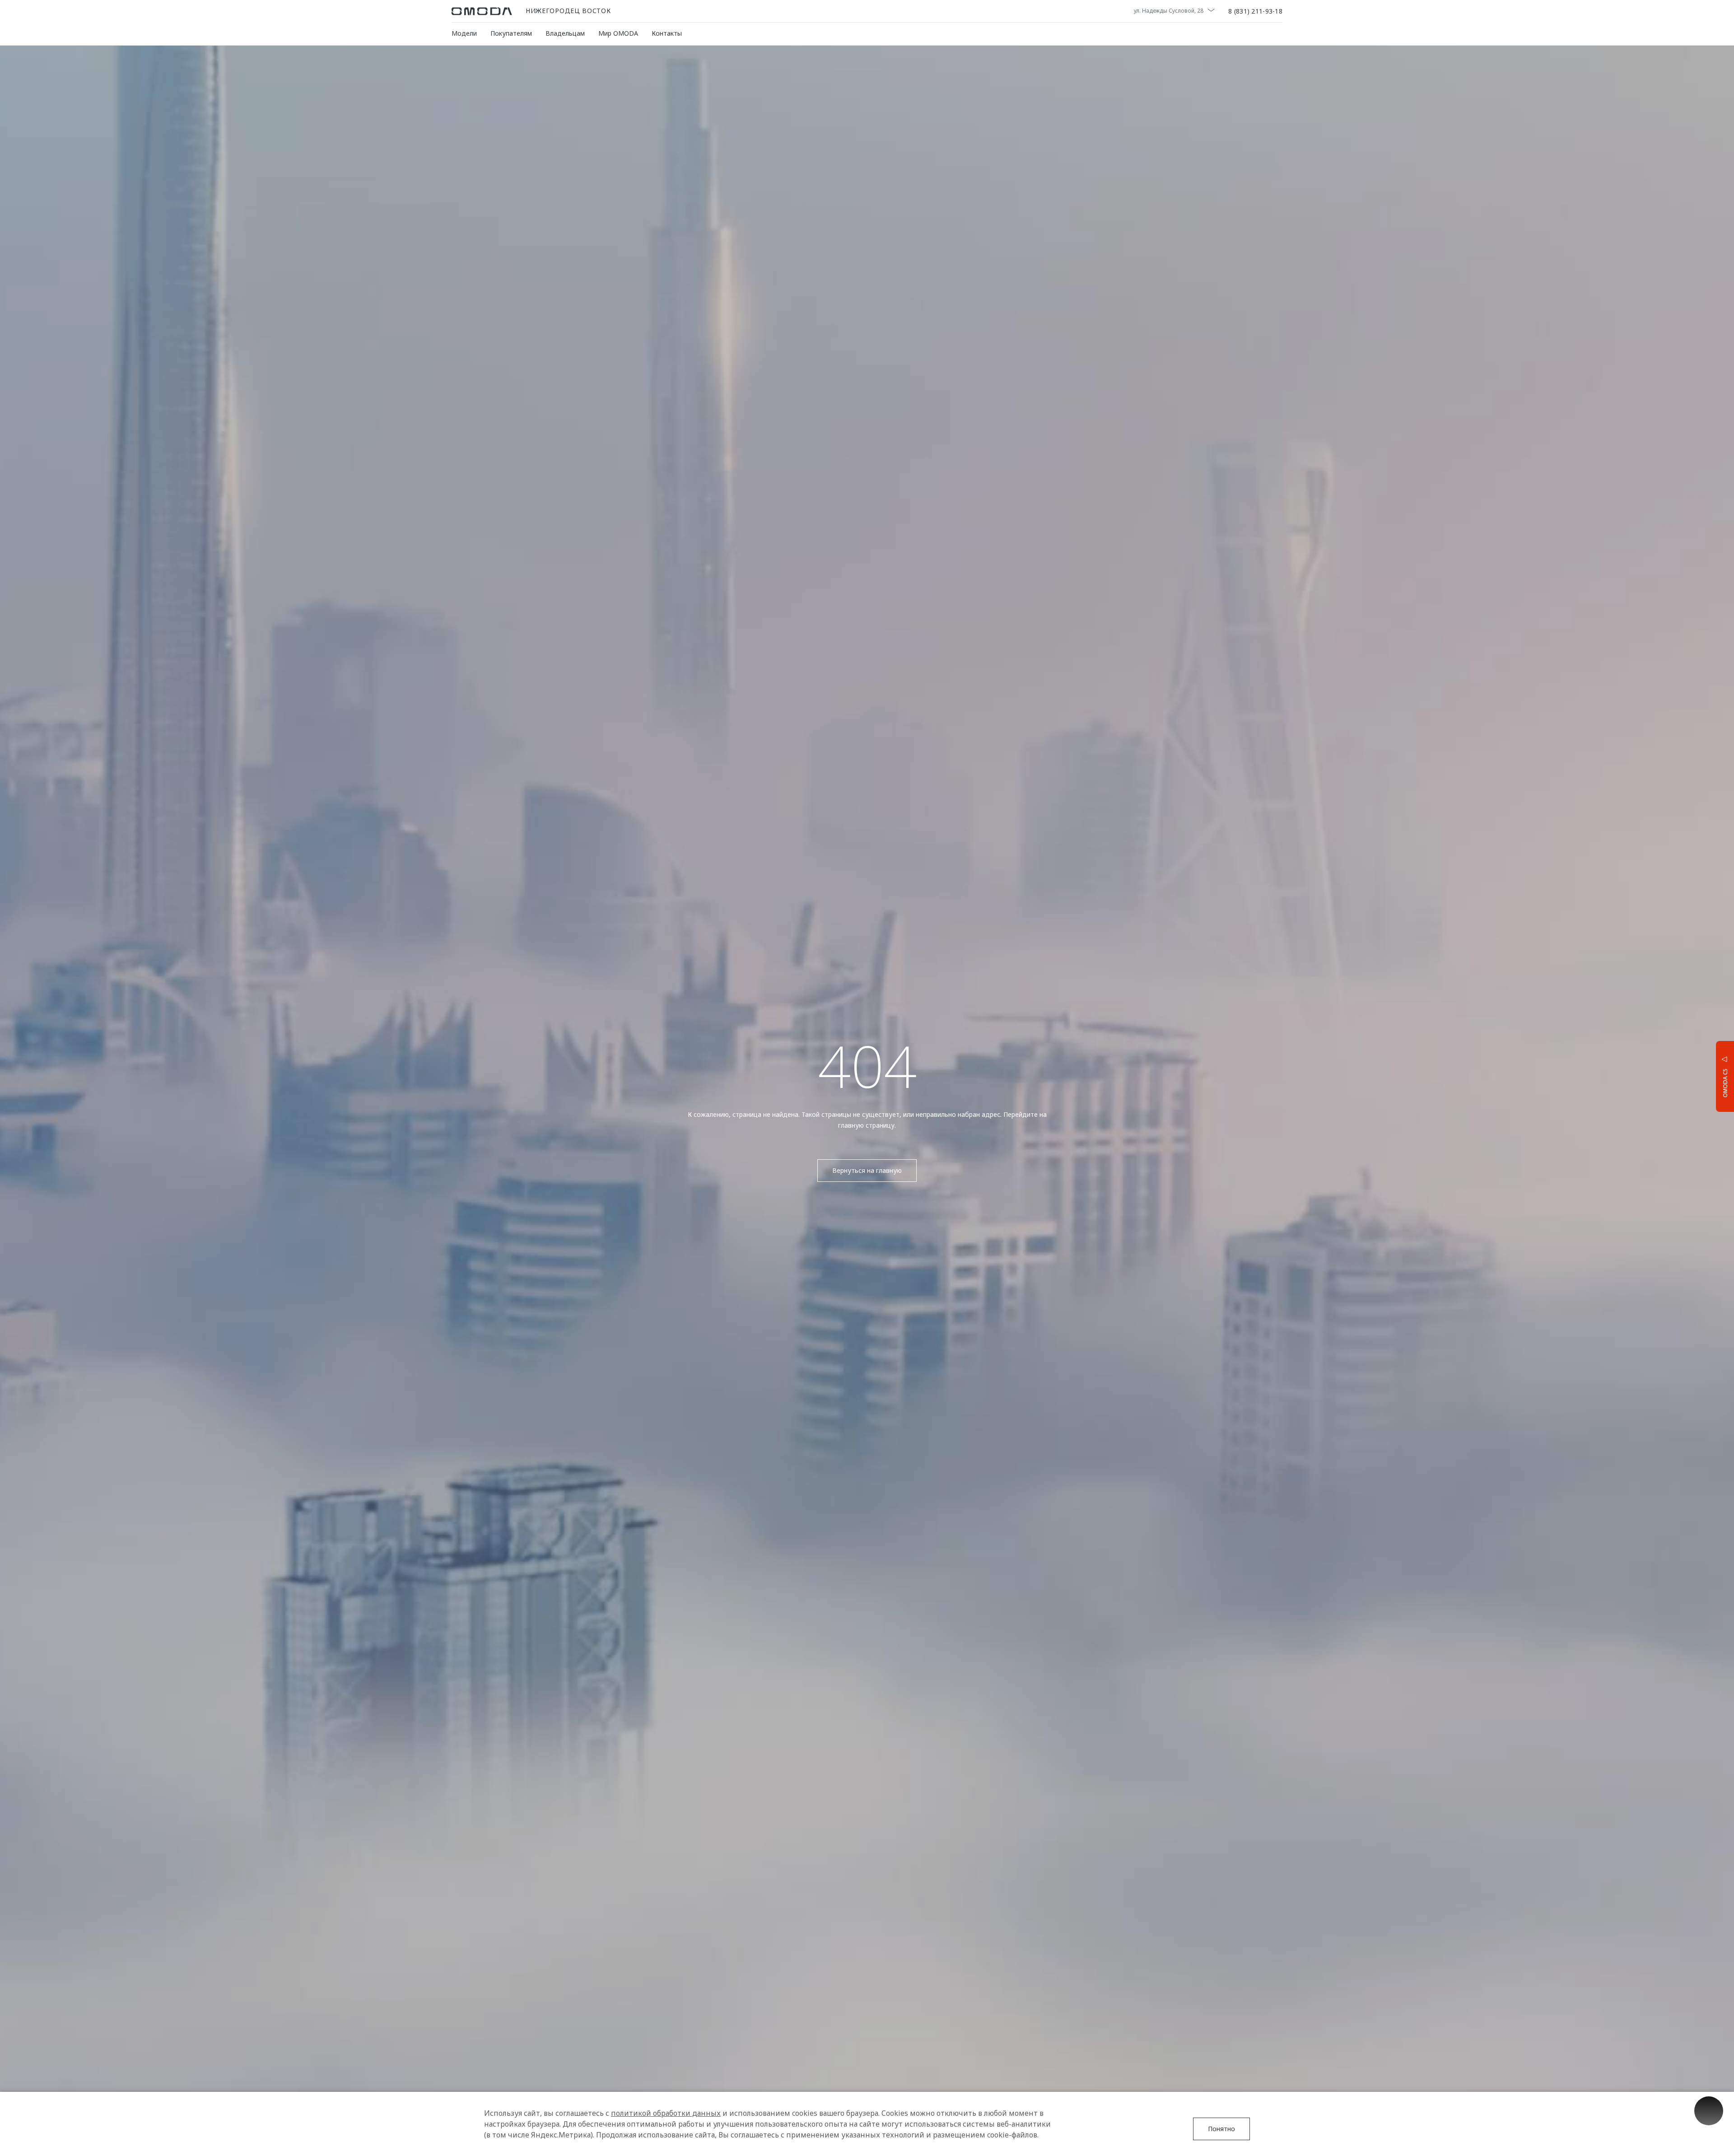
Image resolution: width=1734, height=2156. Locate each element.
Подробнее (1691, 1076)
